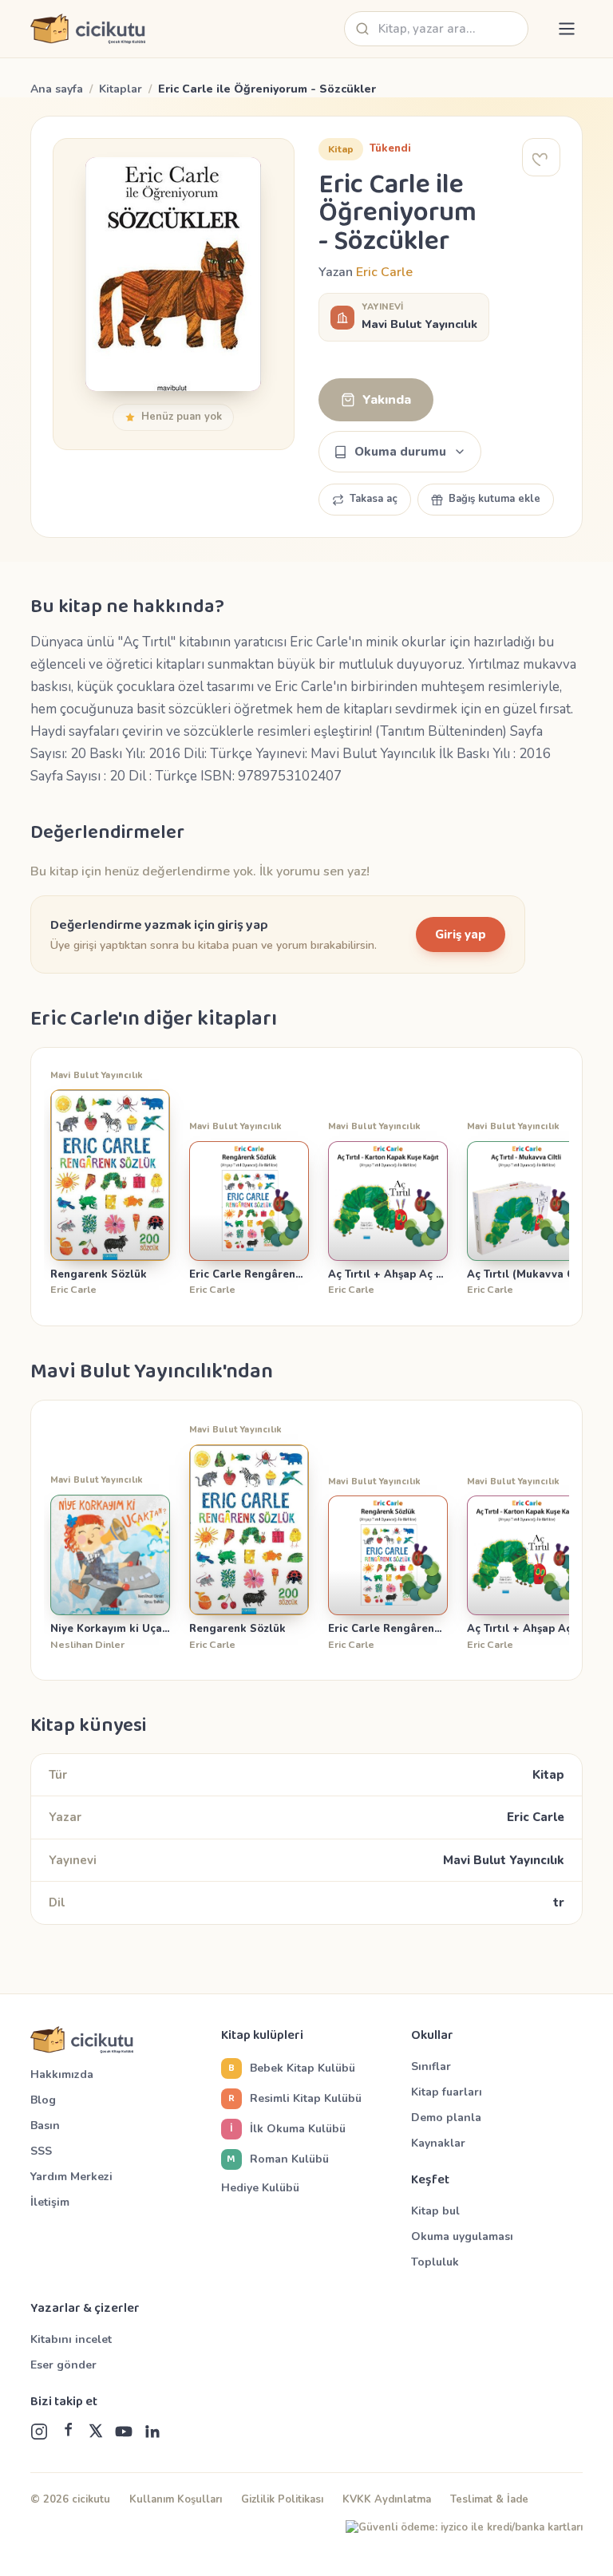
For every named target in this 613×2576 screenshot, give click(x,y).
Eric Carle (384, 272)
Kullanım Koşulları (176, 2499)
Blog (43, 2100)
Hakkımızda (62, 2074)
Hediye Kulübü (260, 2188)
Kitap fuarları (447, 2092)
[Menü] (567, 29)
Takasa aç (374, 499)
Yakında (387, 400)
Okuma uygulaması (462, 2236)
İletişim (50, 2202)
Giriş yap (461, 934)
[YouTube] (124, 2432)
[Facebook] (68, 2432)
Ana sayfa (57, 89)
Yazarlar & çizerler (85, 2309)
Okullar (432, 2036)
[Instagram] (39, 2432)
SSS (41, 2151)
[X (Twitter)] (96, 2432)
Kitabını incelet (71, 2339)
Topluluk (435, 2262)
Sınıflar (431, 2066)
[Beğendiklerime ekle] (541, 157)
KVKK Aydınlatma (387, 2499)
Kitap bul (435, 2211)
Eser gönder (63, 2365)
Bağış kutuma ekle (494, 499)
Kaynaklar (438, 2143)
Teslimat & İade (489, 2499)
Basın (45, 2126)
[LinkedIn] (152, 2432)
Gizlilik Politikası (282, 2499)
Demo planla (446, 2118)
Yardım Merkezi (71, 2177)
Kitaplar (121, 89)
